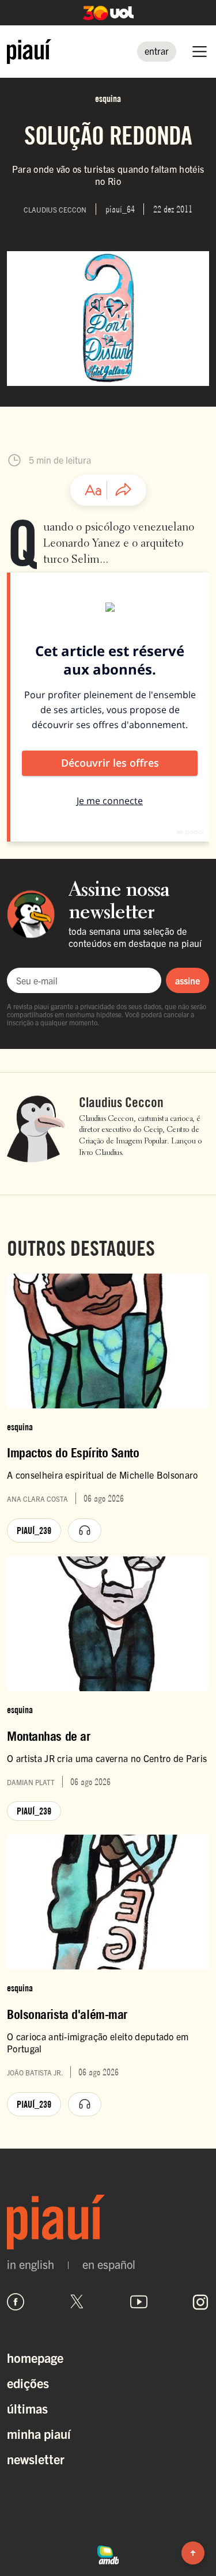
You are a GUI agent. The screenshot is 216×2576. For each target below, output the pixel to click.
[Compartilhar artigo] (123, 490)
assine (187, 980)
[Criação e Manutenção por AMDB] (108, 2554)
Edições (28, 2383)
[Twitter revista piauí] (77, 2302)
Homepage (35, 2357)
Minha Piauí (39, 2433)
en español (109, 2264)
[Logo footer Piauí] (108, 2222)
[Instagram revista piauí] (200, 2302)
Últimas (27, 2408)
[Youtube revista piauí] (139, 2302)
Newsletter (36, 2459)
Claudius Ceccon (121, 1103)
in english (31, 2264)
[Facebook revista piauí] (16, 2302)
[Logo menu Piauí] (29, 52)
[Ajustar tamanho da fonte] (93, 490)
